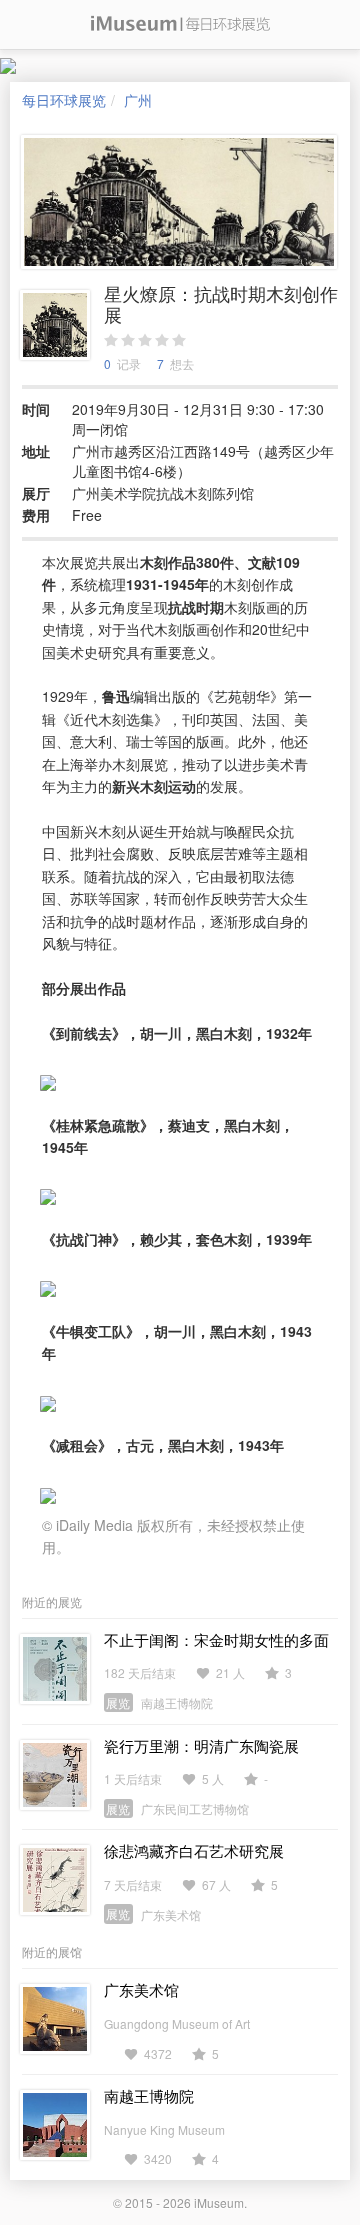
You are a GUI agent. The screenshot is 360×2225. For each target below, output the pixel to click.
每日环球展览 (64, 100)
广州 (138, 100)
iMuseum (219, 2202)
